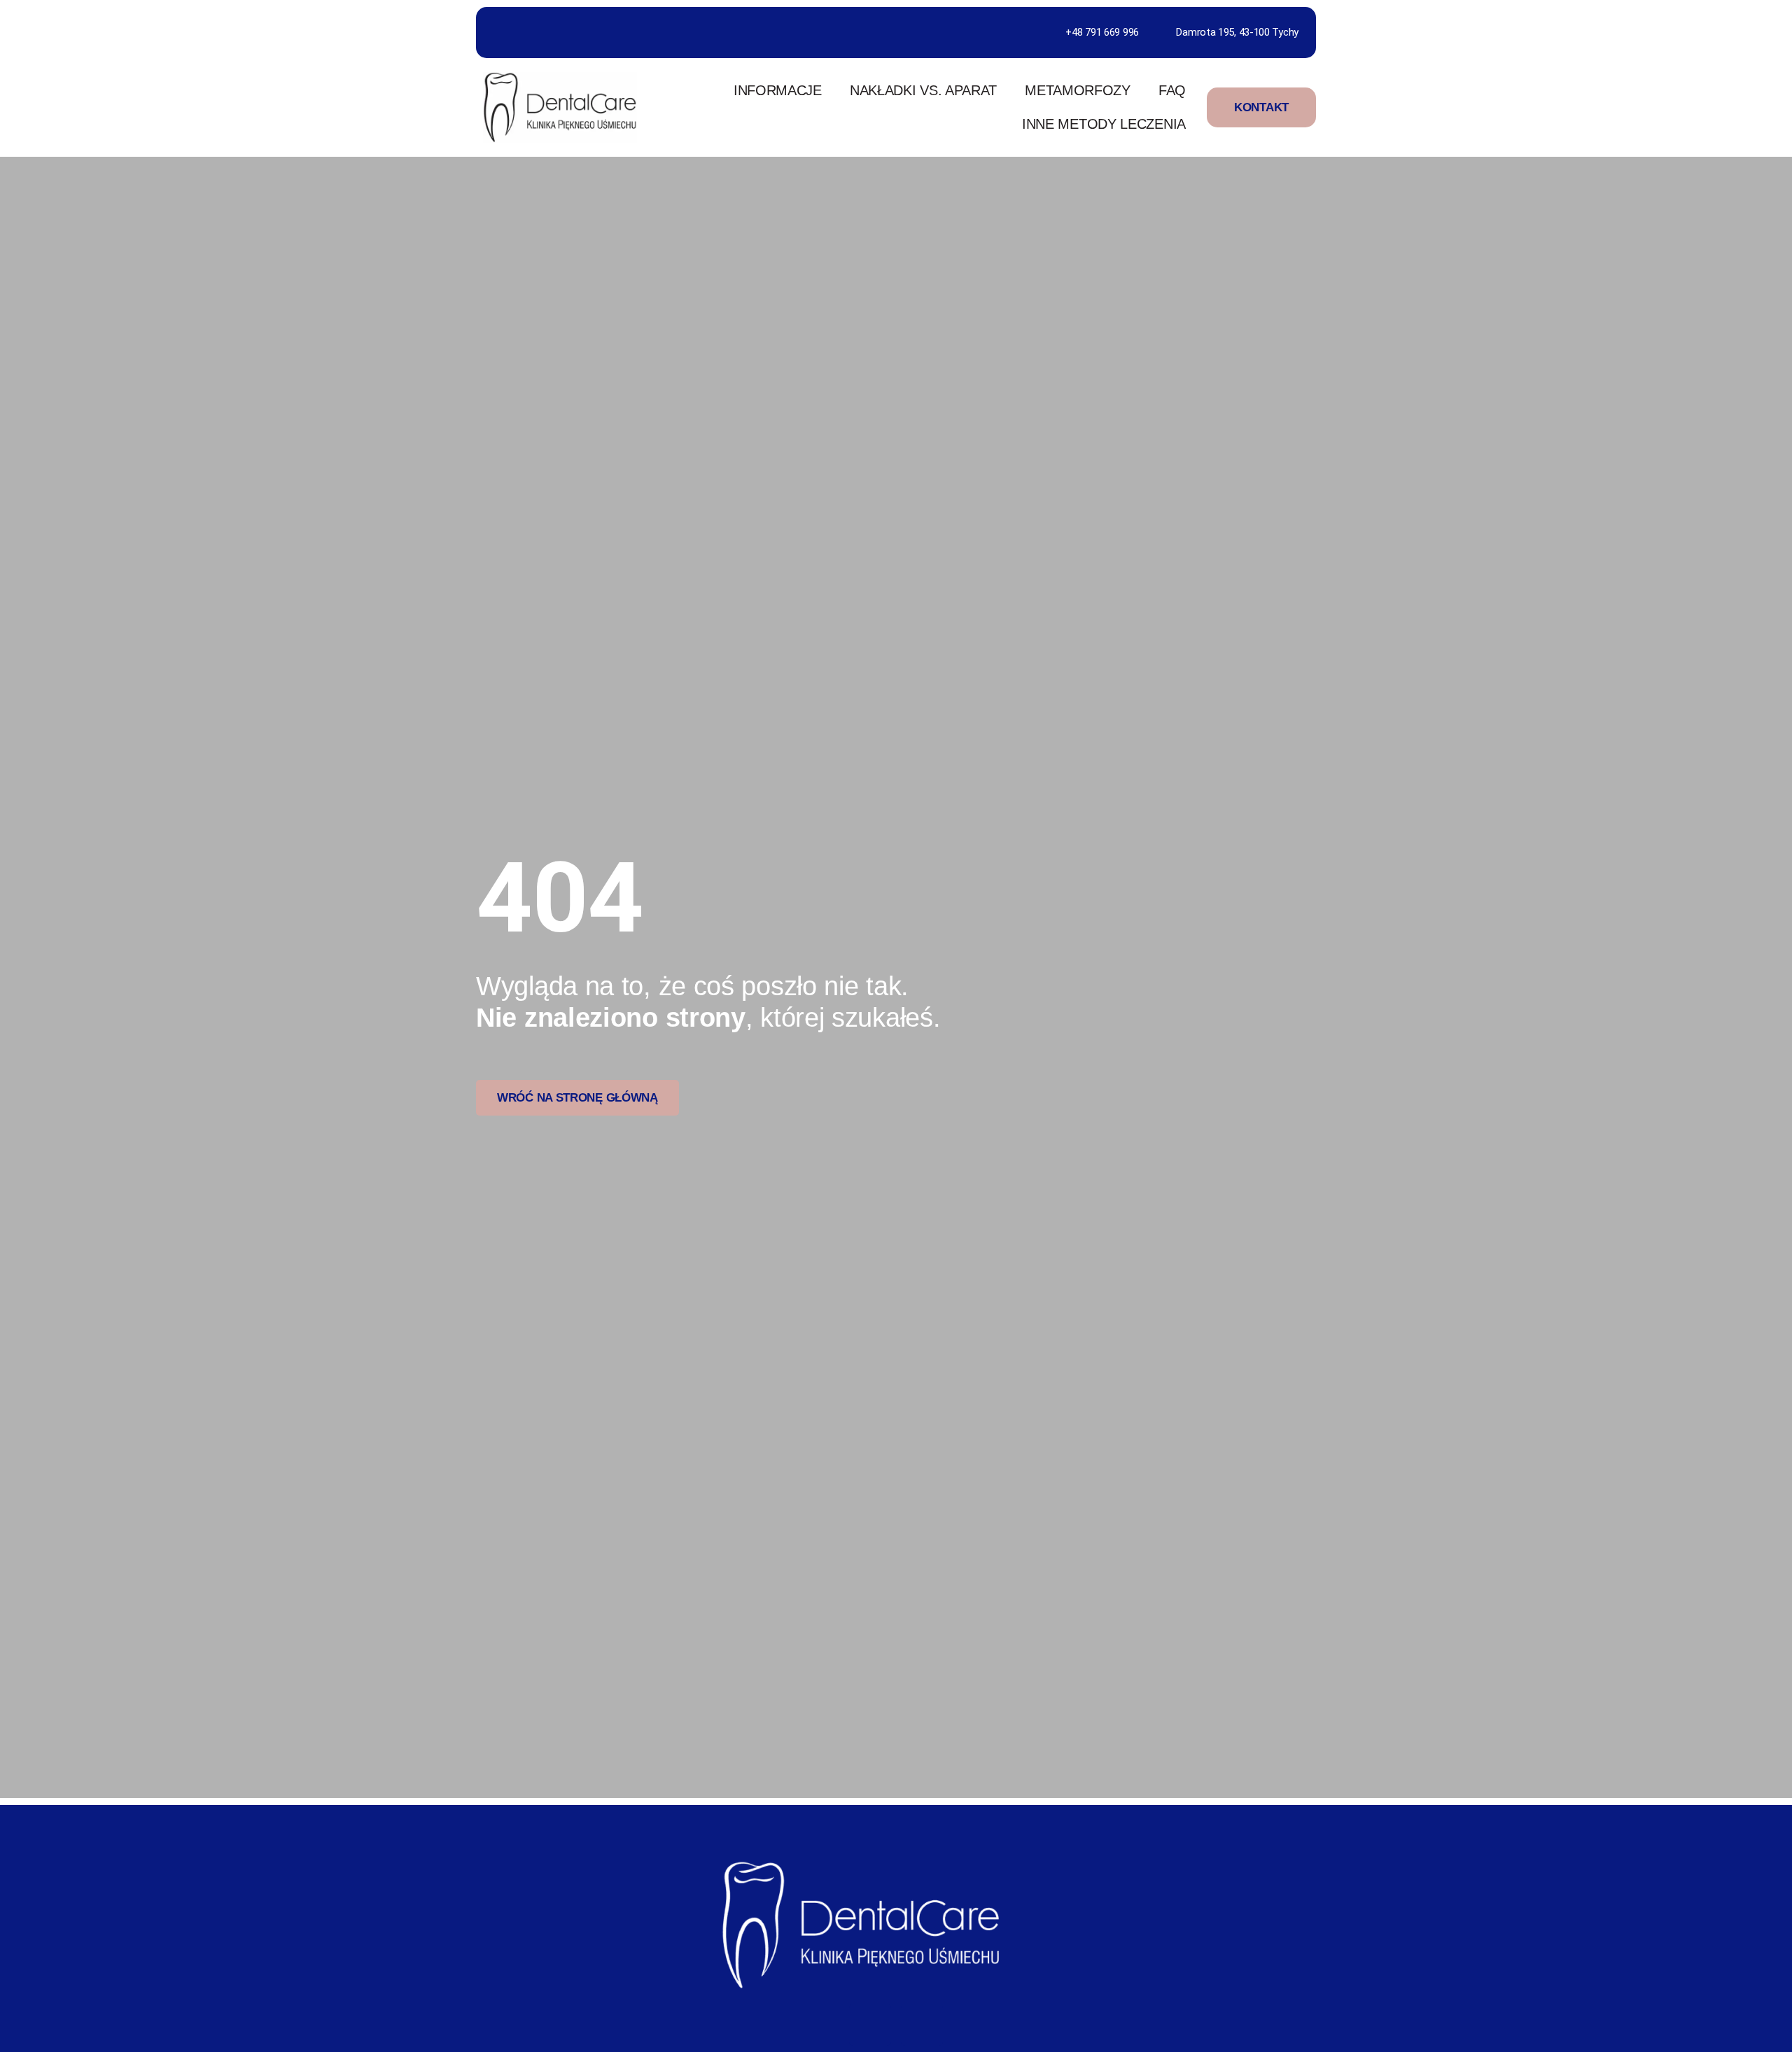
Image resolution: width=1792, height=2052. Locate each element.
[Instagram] (922, 2025)
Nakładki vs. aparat (923, 90)
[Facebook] (870, 2025)
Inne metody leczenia (1104, 124)
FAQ (1172, 90)
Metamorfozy (1078, 90)
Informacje (778, 90)
